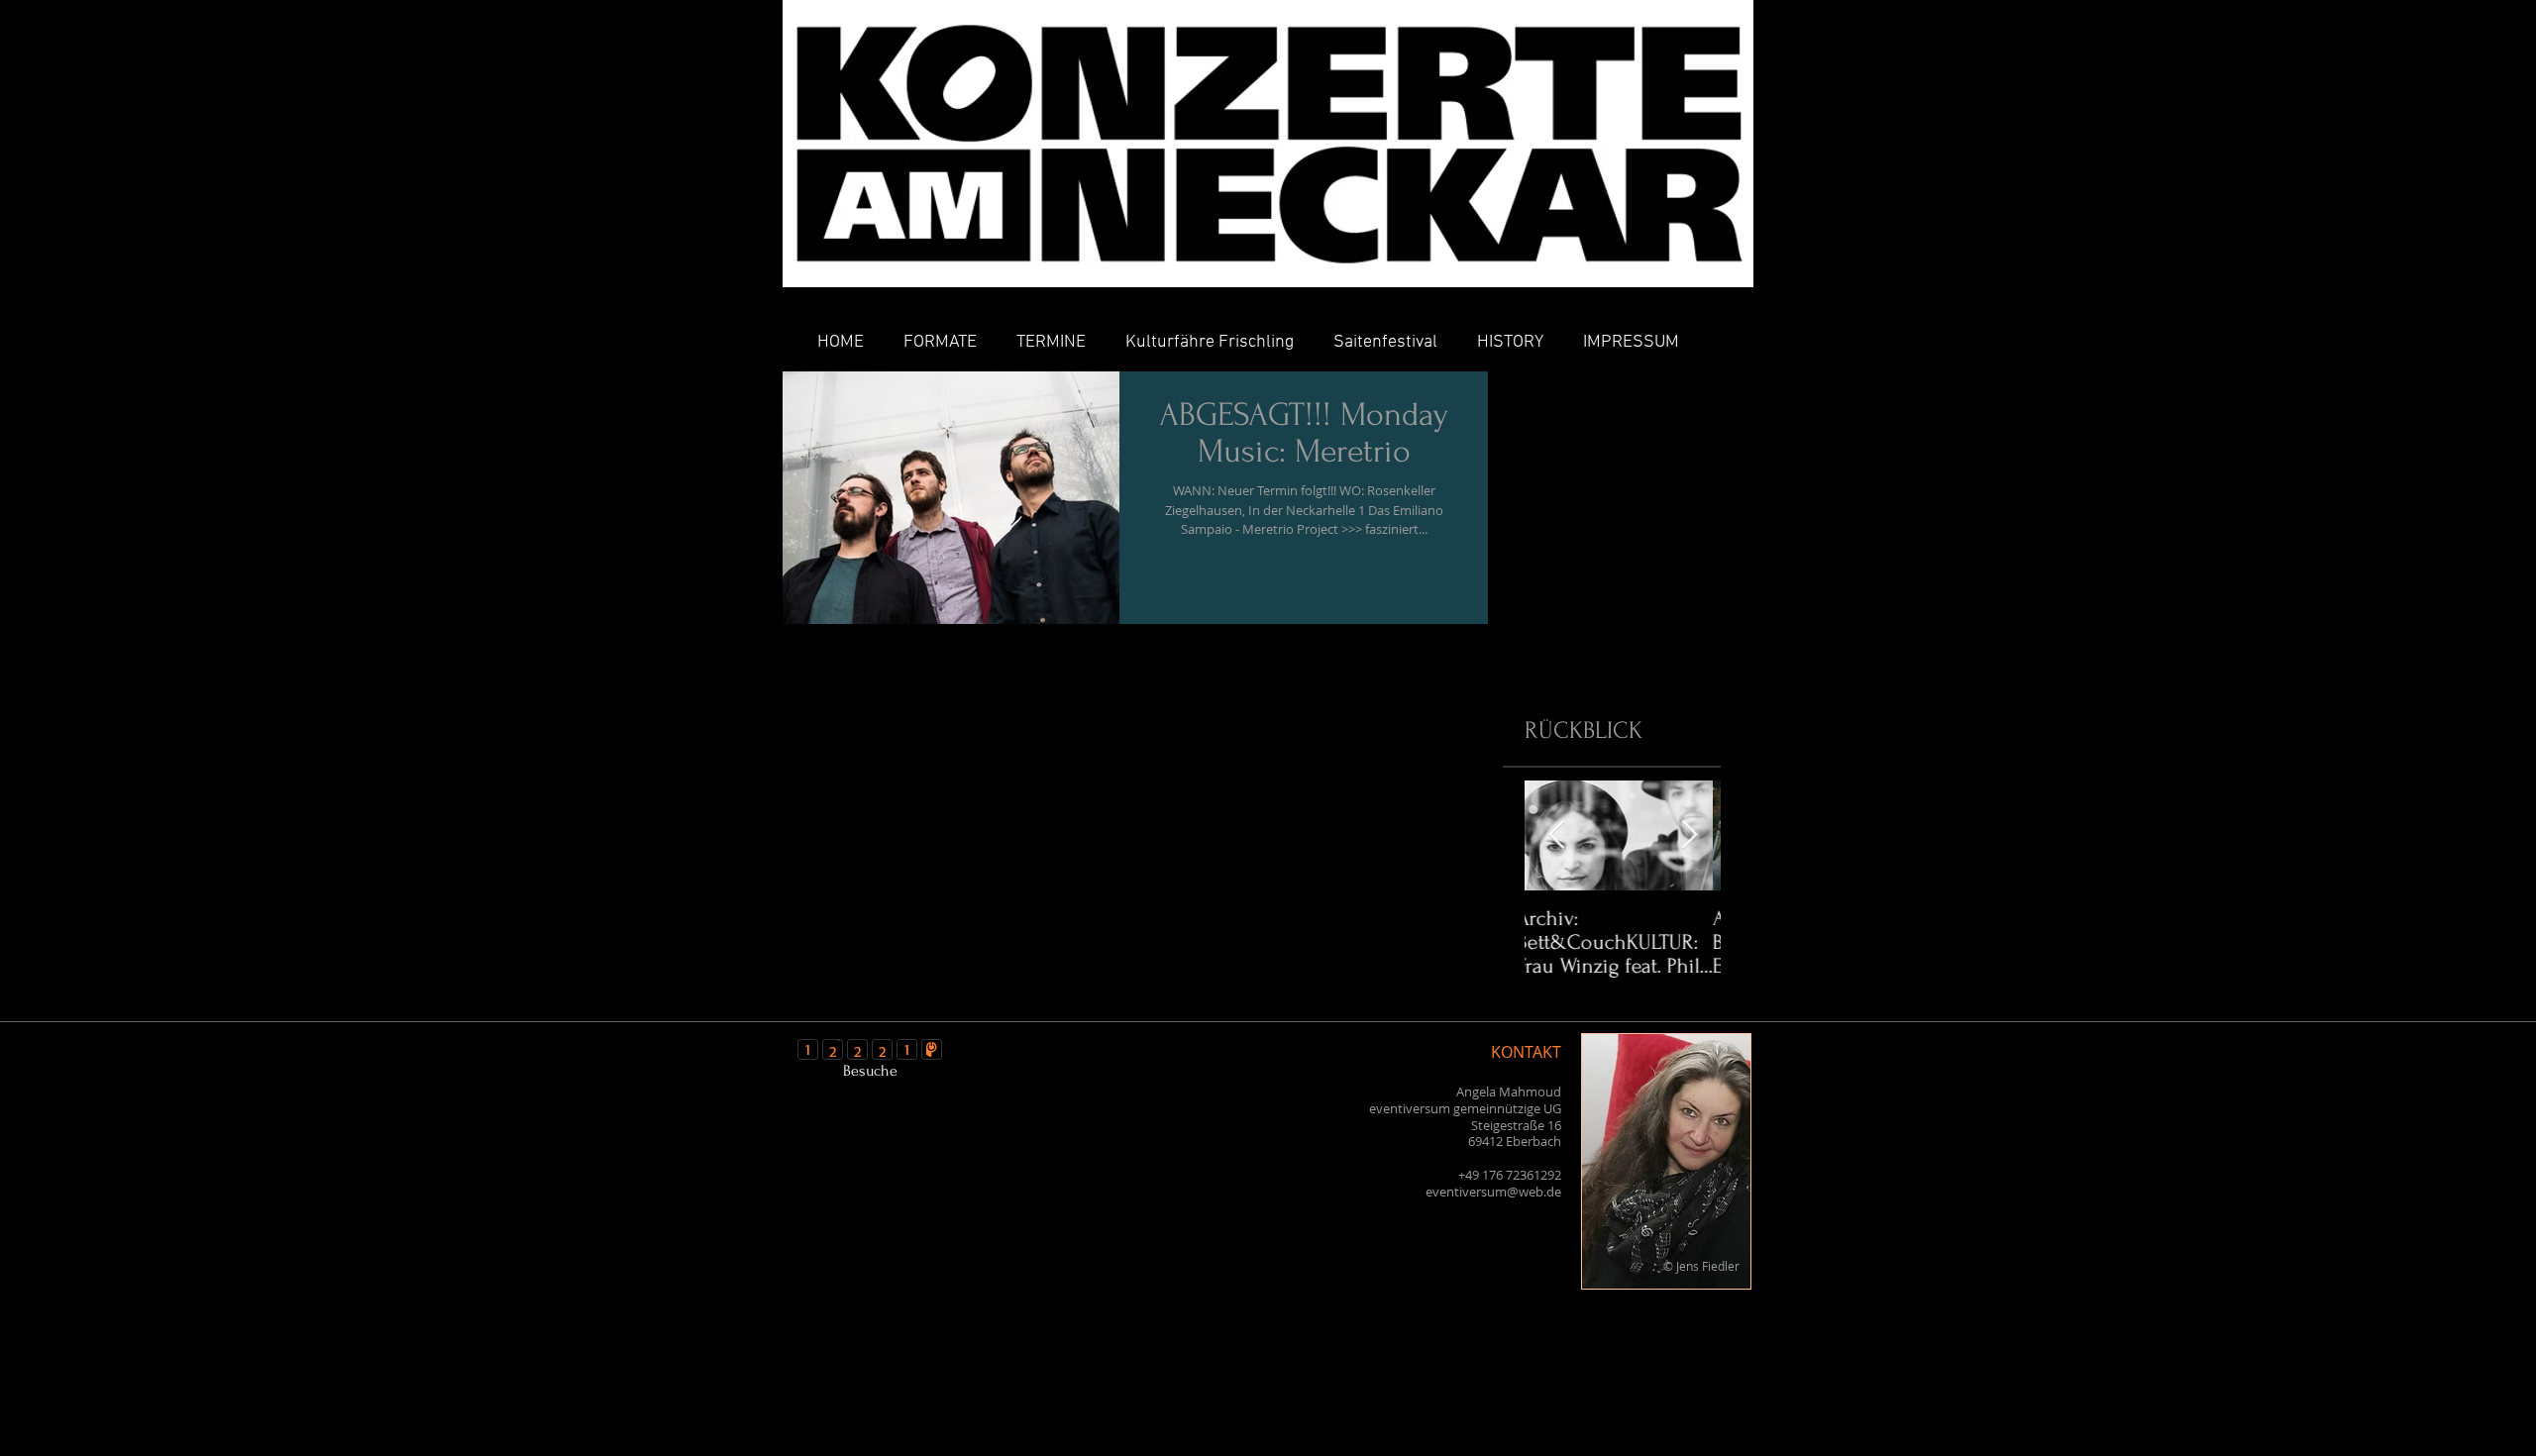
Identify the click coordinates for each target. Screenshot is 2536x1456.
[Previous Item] (1556, 835)
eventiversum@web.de (1493, 1192)
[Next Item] (1689, 835)
